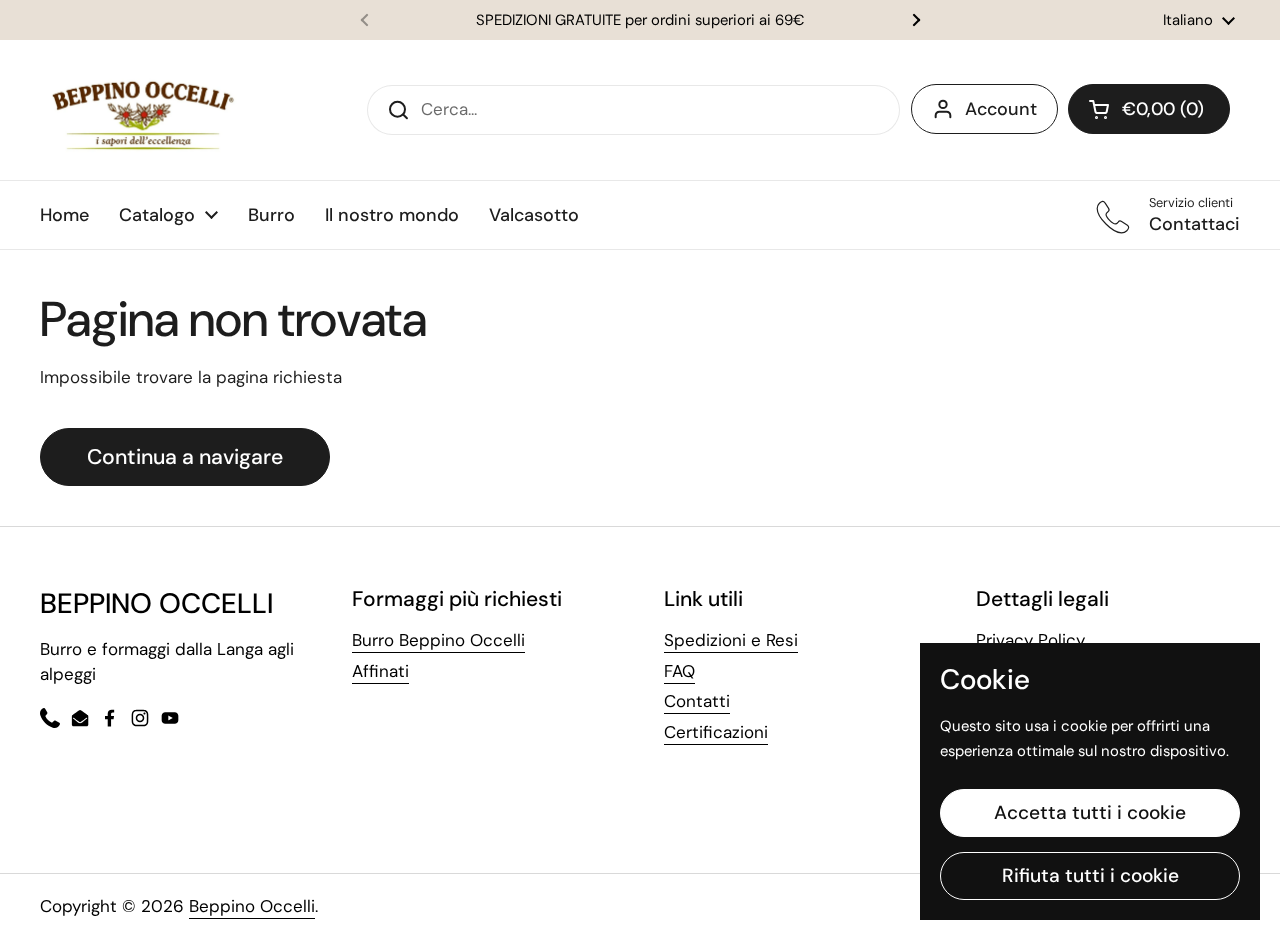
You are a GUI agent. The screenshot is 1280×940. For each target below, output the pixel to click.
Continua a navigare (185, 457)
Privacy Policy (1030, 640)
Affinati (380, 671)
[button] (1149, 109)
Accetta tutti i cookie (1090, 812)
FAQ (679, 671)
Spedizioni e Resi (731, 640)
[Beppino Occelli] (143, 110)
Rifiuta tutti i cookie (1090, 875)
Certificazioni (716, 732)
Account (1001, 109)
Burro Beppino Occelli (438, 640)
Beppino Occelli (252, 906)
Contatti (697, 701)
